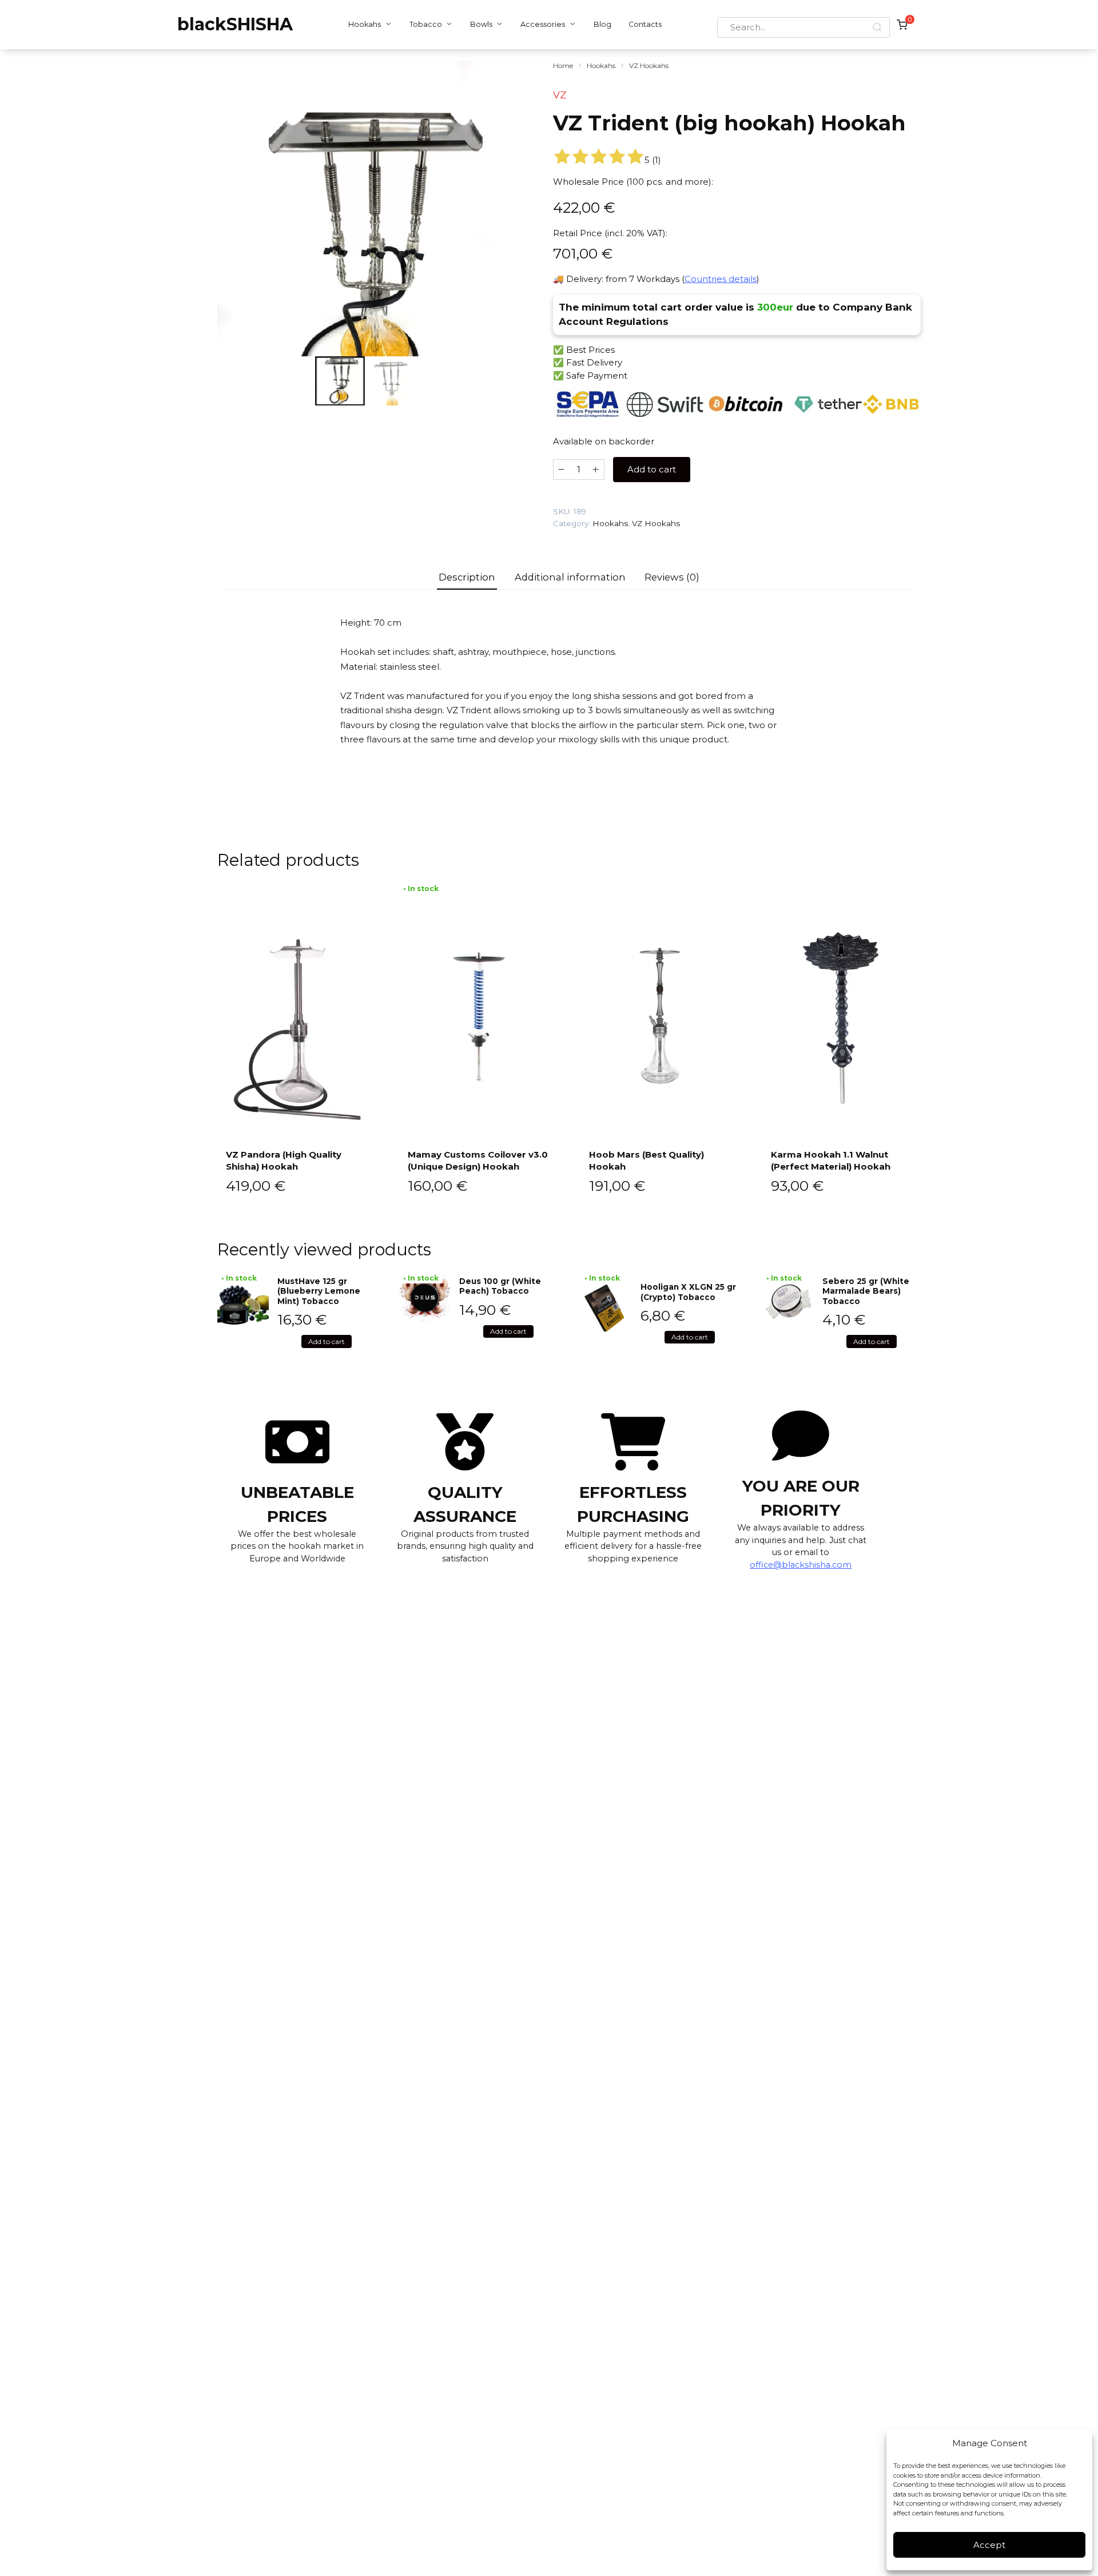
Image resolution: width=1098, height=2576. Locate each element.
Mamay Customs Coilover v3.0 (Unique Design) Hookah (478, 1160)
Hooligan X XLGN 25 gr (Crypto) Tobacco (688, 1292)
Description (467, 577)
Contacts (645, 24)
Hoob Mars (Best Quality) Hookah (647, 1160)
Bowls (481, 24)
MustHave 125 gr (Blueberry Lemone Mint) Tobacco (319, 1291)
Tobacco (426, 24)
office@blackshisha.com (801, 1565)
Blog (602, 24)
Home (563, 65)
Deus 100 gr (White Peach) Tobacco (500, 1286)
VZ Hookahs (649, 65)
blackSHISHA (235, 24)
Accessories (543, 24)
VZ (560, 95)
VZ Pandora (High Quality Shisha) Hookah (284, 1160)
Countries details (721, 279)
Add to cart (652, 469)
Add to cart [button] (327, 1341)
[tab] (467, 577)
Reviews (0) (672, 577)
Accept (989, 2545)
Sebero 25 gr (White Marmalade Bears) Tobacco (866, 1291)
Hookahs (365, 24)
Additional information (570, 577)
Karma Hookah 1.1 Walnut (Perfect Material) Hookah (831, 1160)
